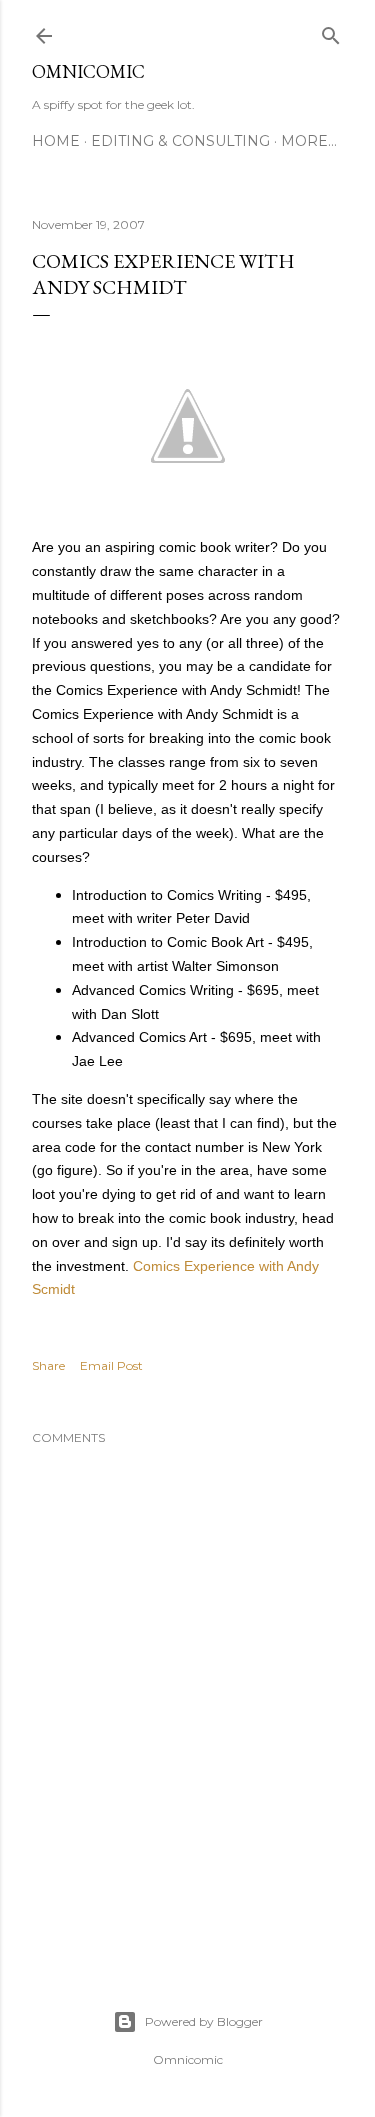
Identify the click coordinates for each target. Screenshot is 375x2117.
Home (56, 141)
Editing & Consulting (180, 141)
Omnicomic (88, 71)
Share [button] (48, 1365)
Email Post (111, 1365)
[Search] (331, 31)
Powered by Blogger (204, 2021)
